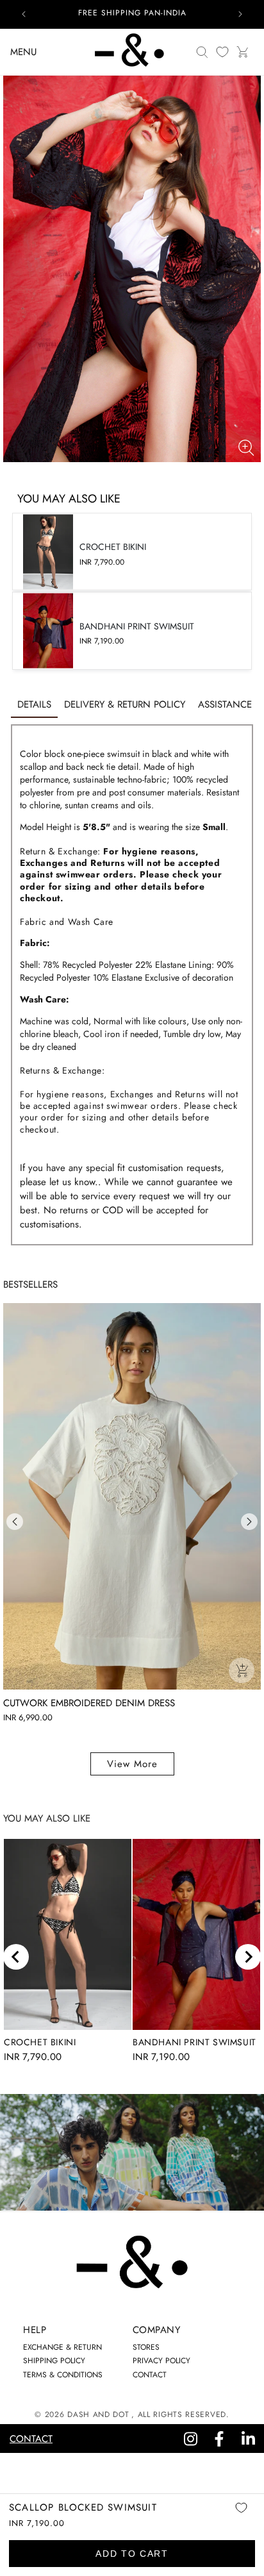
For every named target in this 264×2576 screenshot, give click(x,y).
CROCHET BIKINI (40, 2042)
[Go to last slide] (16, 1957)
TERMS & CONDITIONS (63, 2375)
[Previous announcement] (24, 14)
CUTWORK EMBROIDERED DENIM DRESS (89, 1703)
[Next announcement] (240, 14)
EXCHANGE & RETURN (62, 2347)
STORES (146, 2347)
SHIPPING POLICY (54, 2361)
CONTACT (150, 2375)
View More (132, 1764)
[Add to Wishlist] (241, 2517)
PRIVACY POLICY (161, 2361)
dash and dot (98, 2414)
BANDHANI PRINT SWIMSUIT (194, 2042)
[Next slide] (248, 1957)
